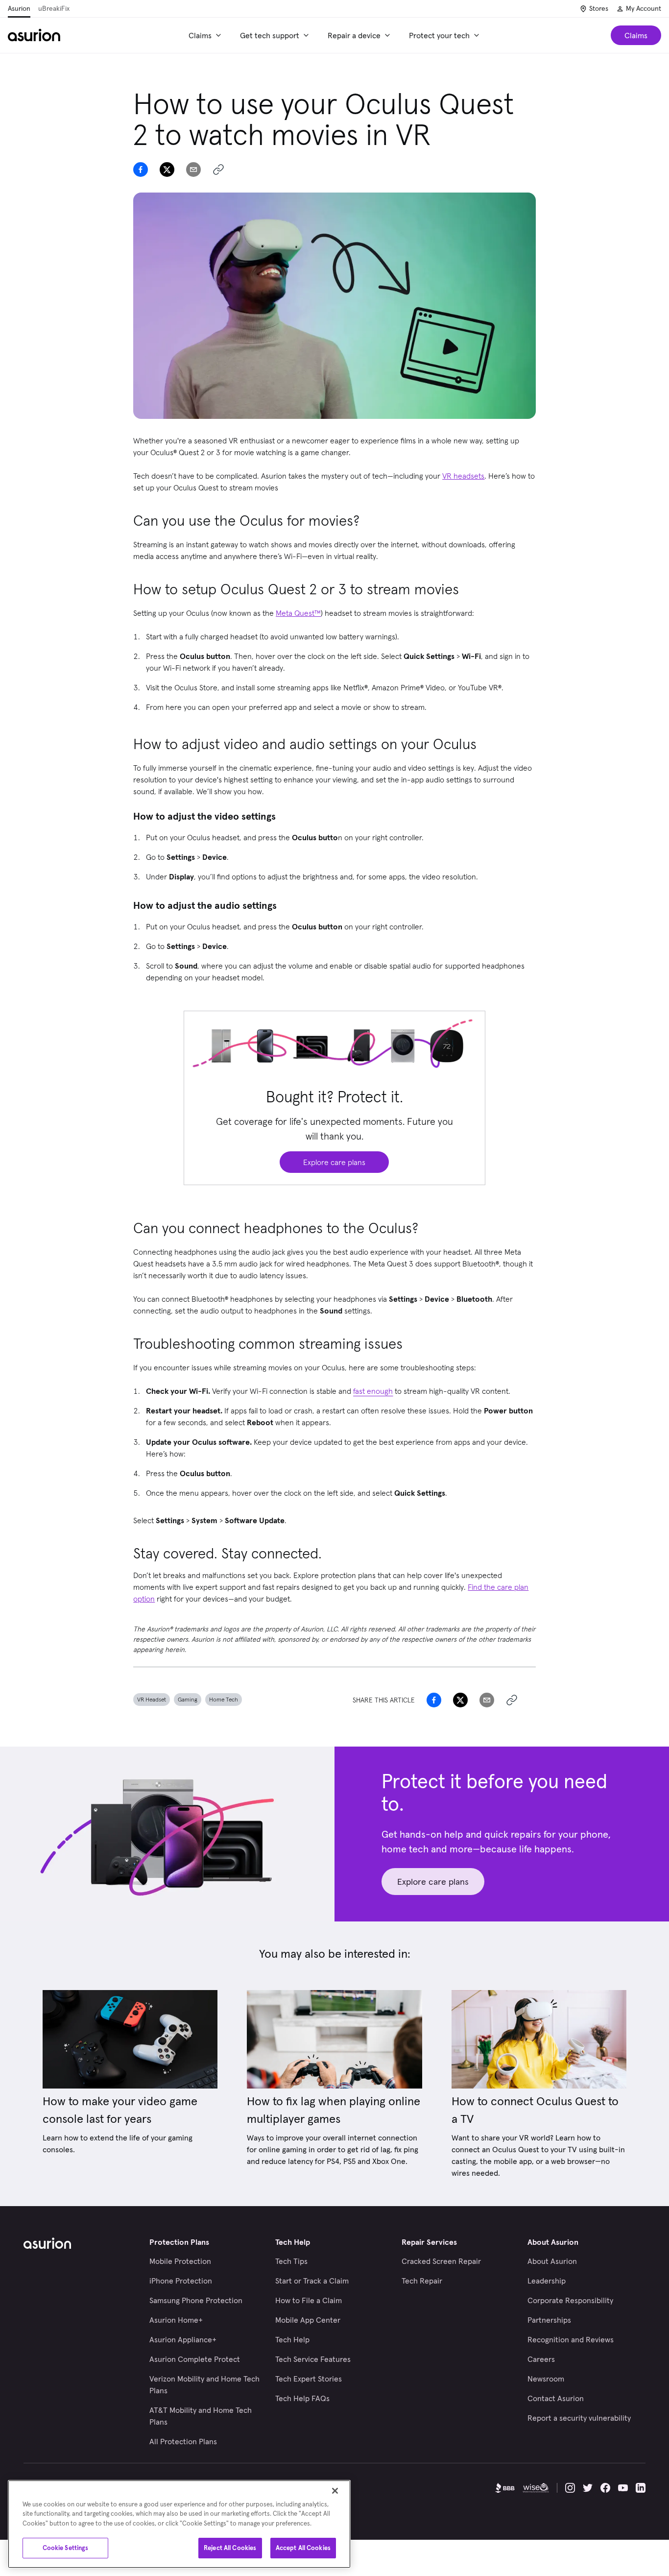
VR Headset (152, 1699)
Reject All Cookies (230, 2548)
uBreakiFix (54, 8)
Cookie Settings (66, 2548)
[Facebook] (605, 2488)
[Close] (335, 2491)
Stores (599, 8)
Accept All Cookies (303, 2548)
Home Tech (224, 1699)
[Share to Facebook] (141, 170)
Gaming (188, 1699)
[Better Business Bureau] (505, 2488)
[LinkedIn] (641, 2488)
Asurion (19, 8)
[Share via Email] (193, 170)
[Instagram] (570, 2488)
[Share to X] (167, 170)
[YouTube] (623, 2488)
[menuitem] (206, 35)
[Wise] (536, 2488)
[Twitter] (588, 2488)
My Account (644, 8)
